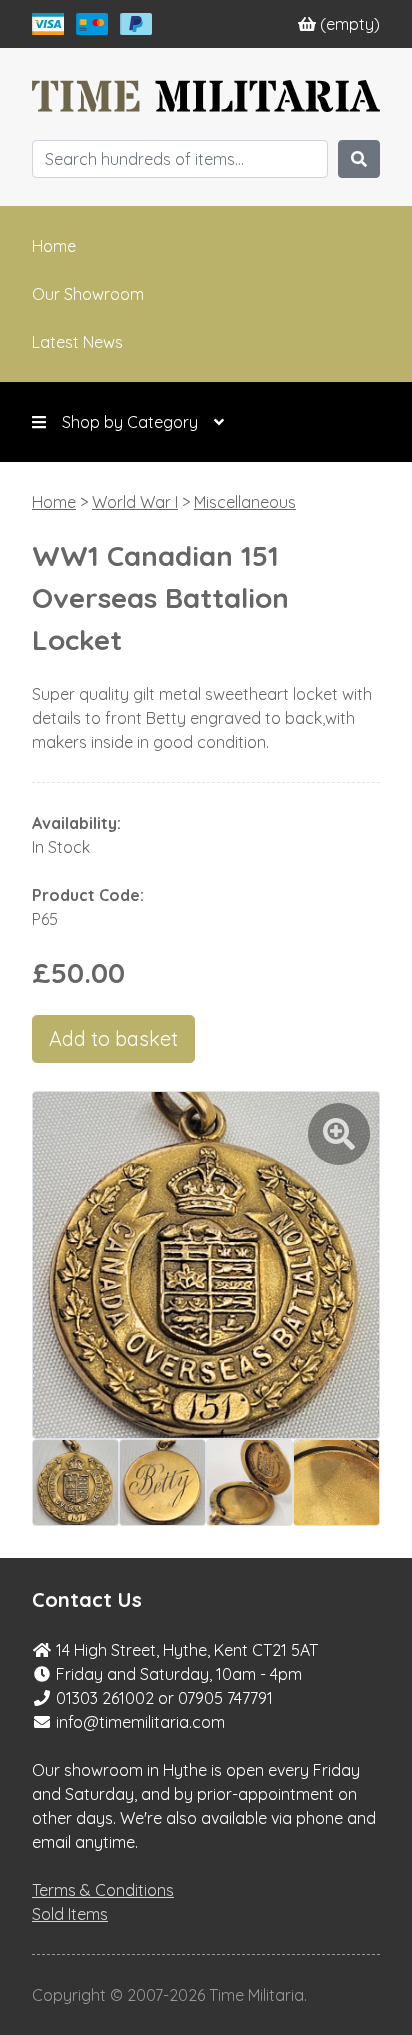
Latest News (77, 342)
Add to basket (113, 1038)
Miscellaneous (245, 502)
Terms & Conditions (103, 1890)
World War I (135, 502)
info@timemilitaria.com (140, 1722)
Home (54, 246)
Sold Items (70, 1914)
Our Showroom (88, 294)
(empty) (350, 24)
